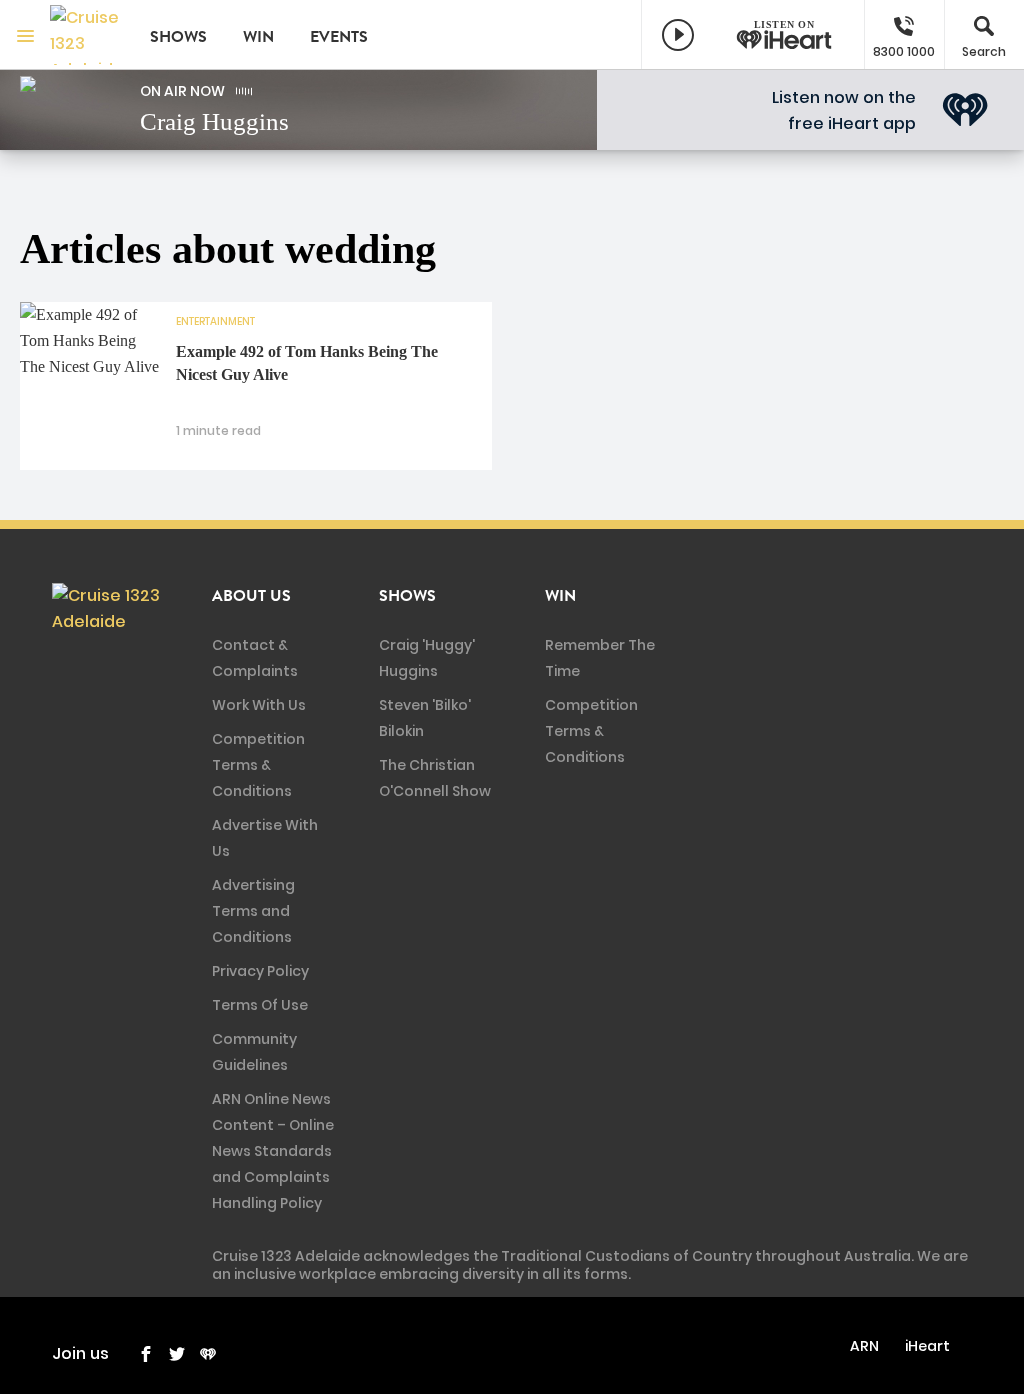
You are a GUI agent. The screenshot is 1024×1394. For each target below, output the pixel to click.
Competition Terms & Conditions (258, 765)
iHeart (927, 1346)
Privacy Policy (260, 971)
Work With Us (259, 705)
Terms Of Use (260, 1005)
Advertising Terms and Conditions (253, 911)
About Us (251, 596)
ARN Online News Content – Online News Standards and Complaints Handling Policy (273, 1151)
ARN (864, 1346)
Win (258, 37)
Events (339, 37)
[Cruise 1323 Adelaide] (85, 35)
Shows (178, 37)
